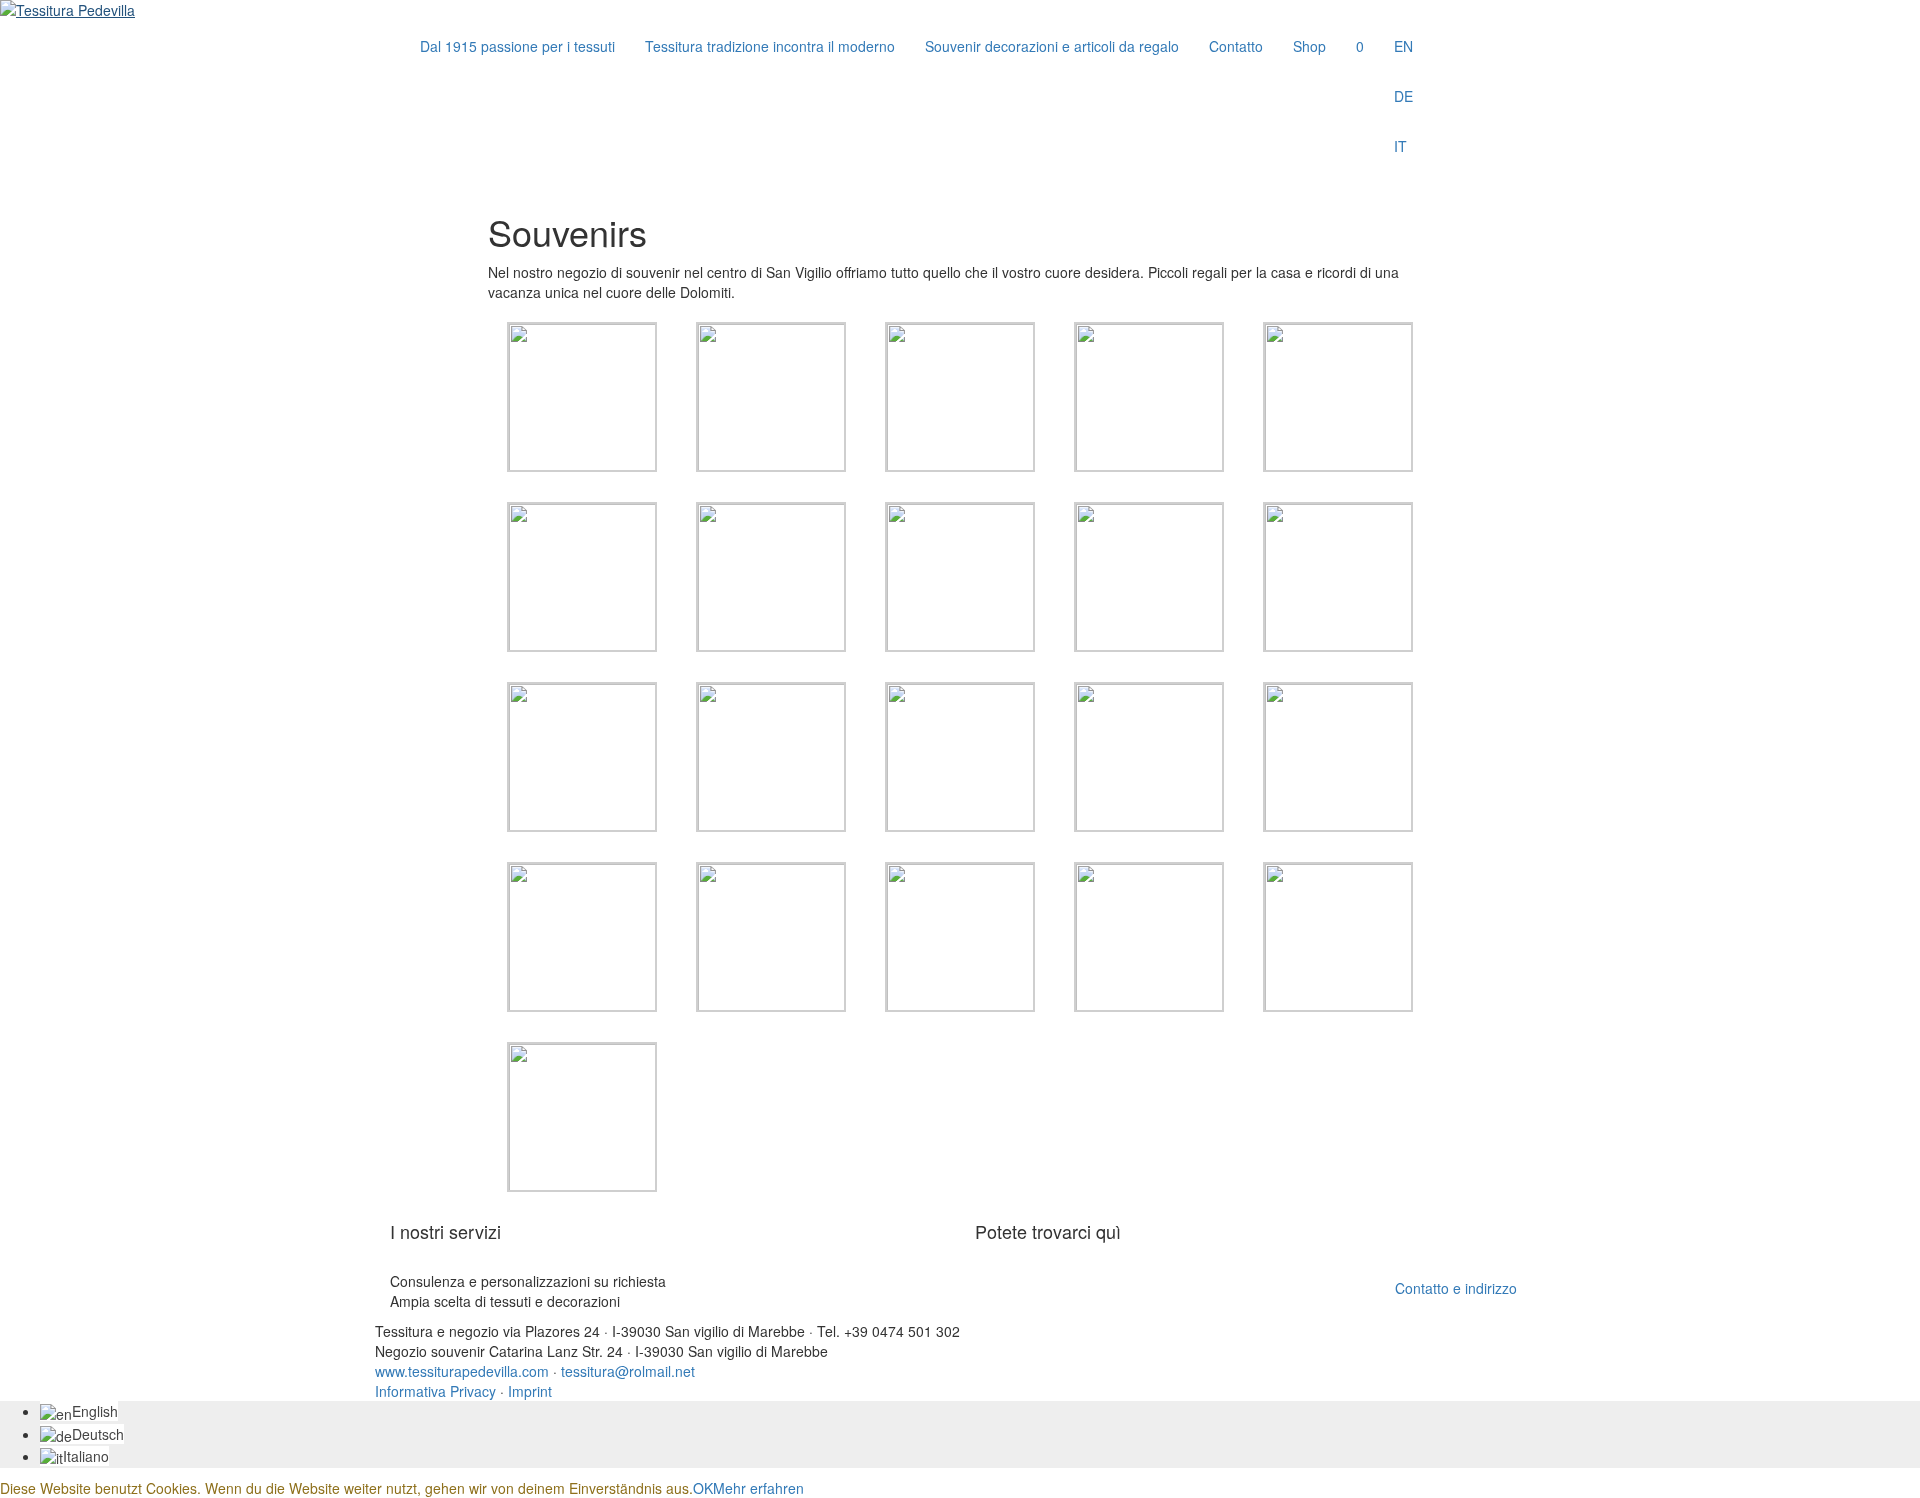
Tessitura (770, 46)
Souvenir (1052, 46)
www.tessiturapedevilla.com (462, 1371)
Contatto (1236, 46)
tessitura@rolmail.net (628, 1371)
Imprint (530, 1391)
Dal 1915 (517, 46)
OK (703, 1488)
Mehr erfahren (758, 1488)
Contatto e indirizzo (1456, 1288)
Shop (1309, 46)
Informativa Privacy (435, 1391)
